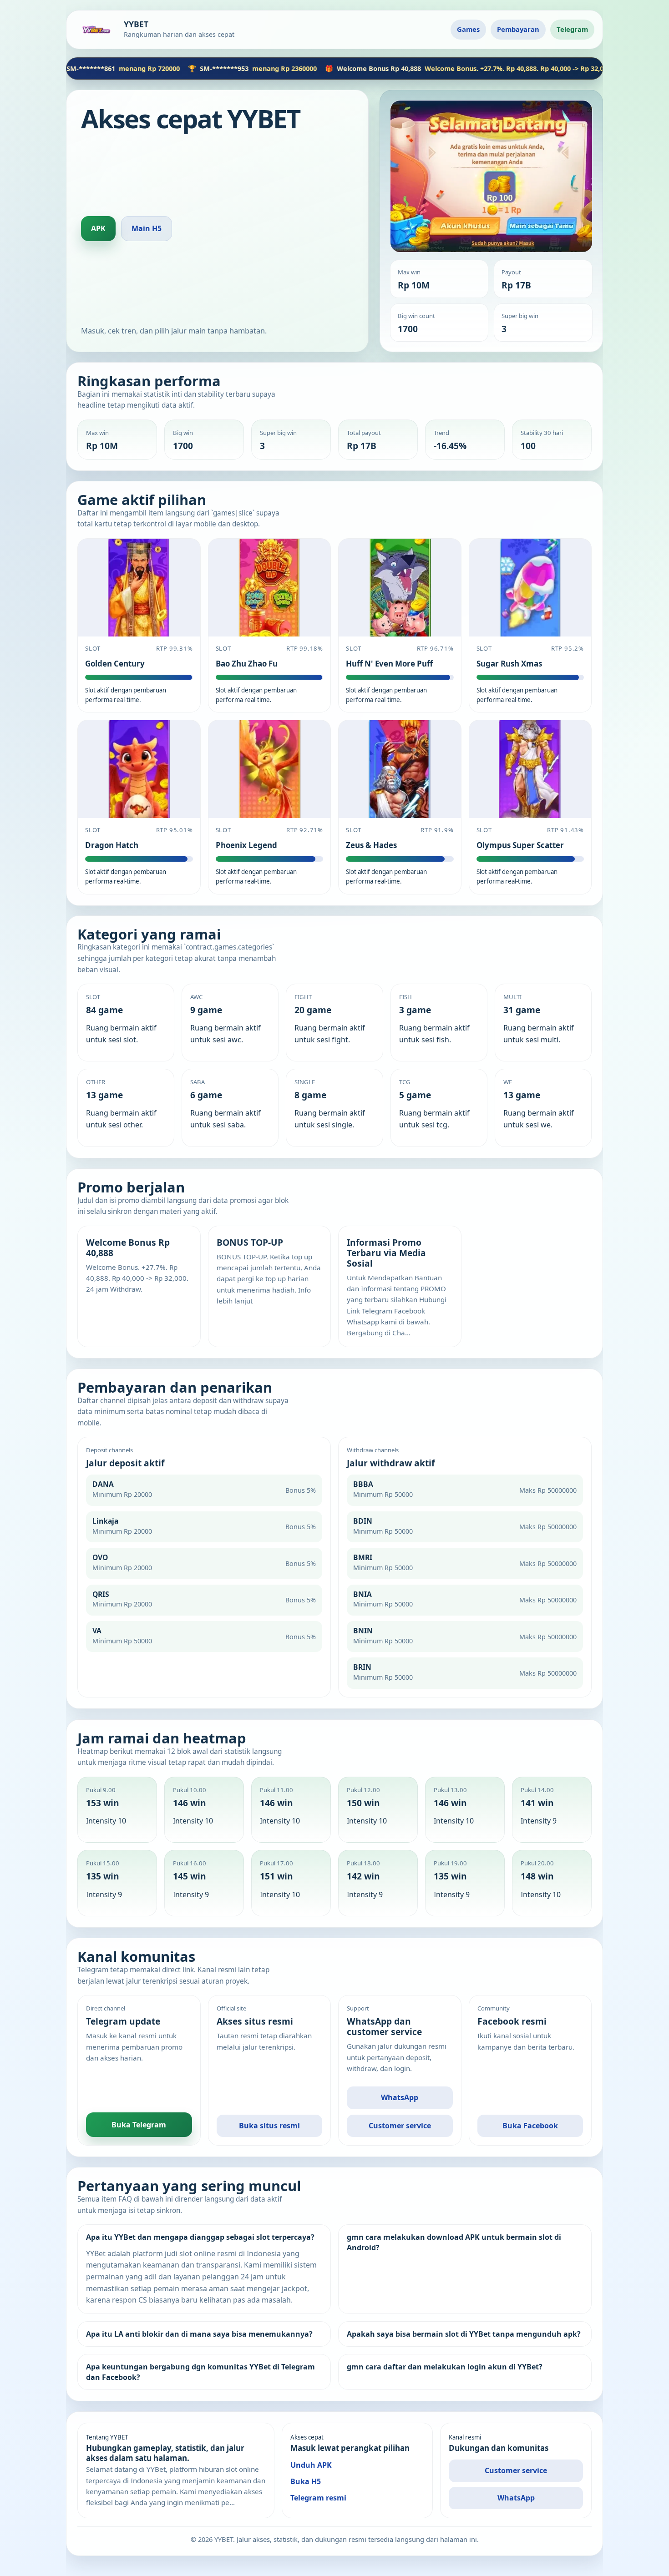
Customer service (400, 2126)
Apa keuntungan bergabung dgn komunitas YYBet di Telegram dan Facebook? (200, 2372)
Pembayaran (518, 29)
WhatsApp (400, 2097)
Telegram (572, 29)
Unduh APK (311, 2465)
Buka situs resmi (269, 2126)
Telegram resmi (318, 2497)
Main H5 (147, 228)
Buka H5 (306, 2481)
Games (468, 29)
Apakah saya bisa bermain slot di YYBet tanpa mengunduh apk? (464, 2334)
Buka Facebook (530, 2126)
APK (98, 228)
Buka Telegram (139, 2124)
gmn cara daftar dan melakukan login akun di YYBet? (445, 2367)
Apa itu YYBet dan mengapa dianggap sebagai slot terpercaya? (200, 2237)
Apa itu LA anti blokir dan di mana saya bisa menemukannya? (199, 2334)
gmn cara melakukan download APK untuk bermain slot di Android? (454, 2242)
